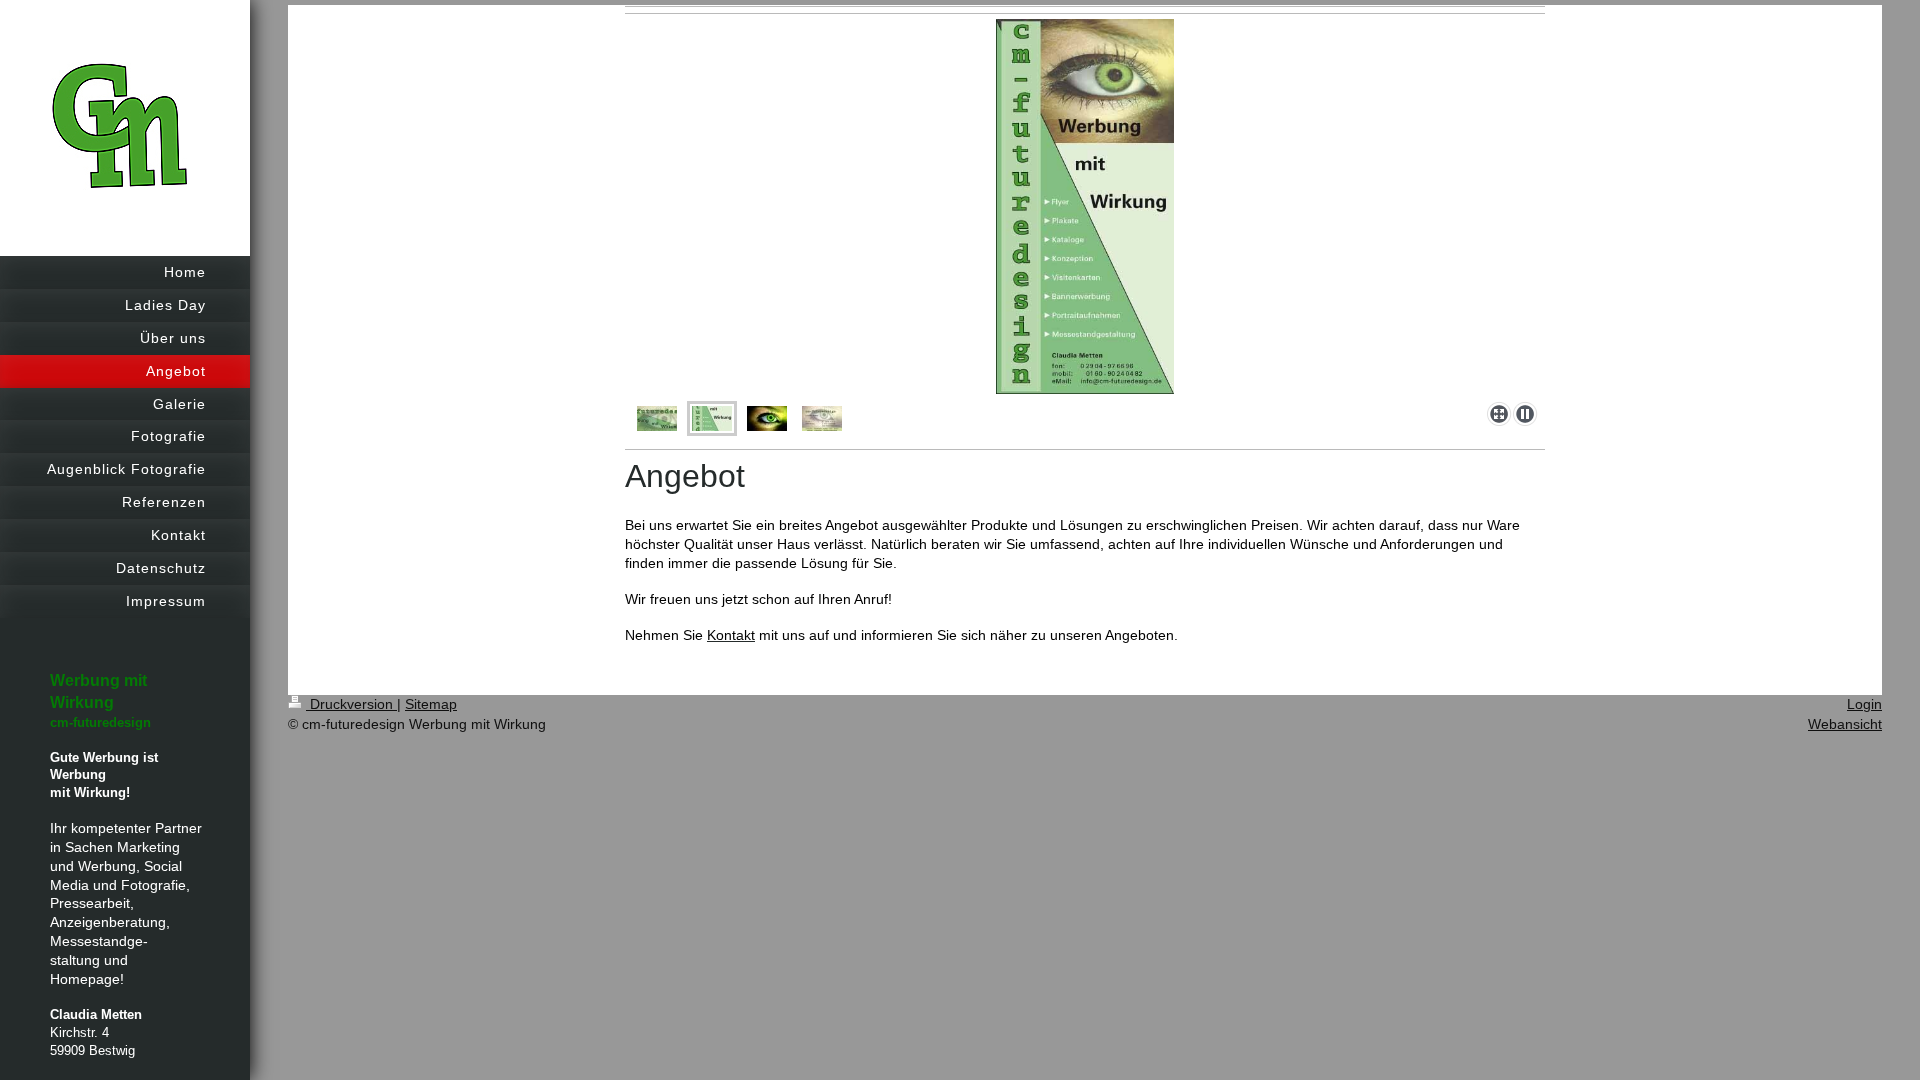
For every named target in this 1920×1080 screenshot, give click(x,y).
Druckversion (351, 704)
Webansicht (1845, 724)
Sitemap (431, 704)
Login (1864, 704)
